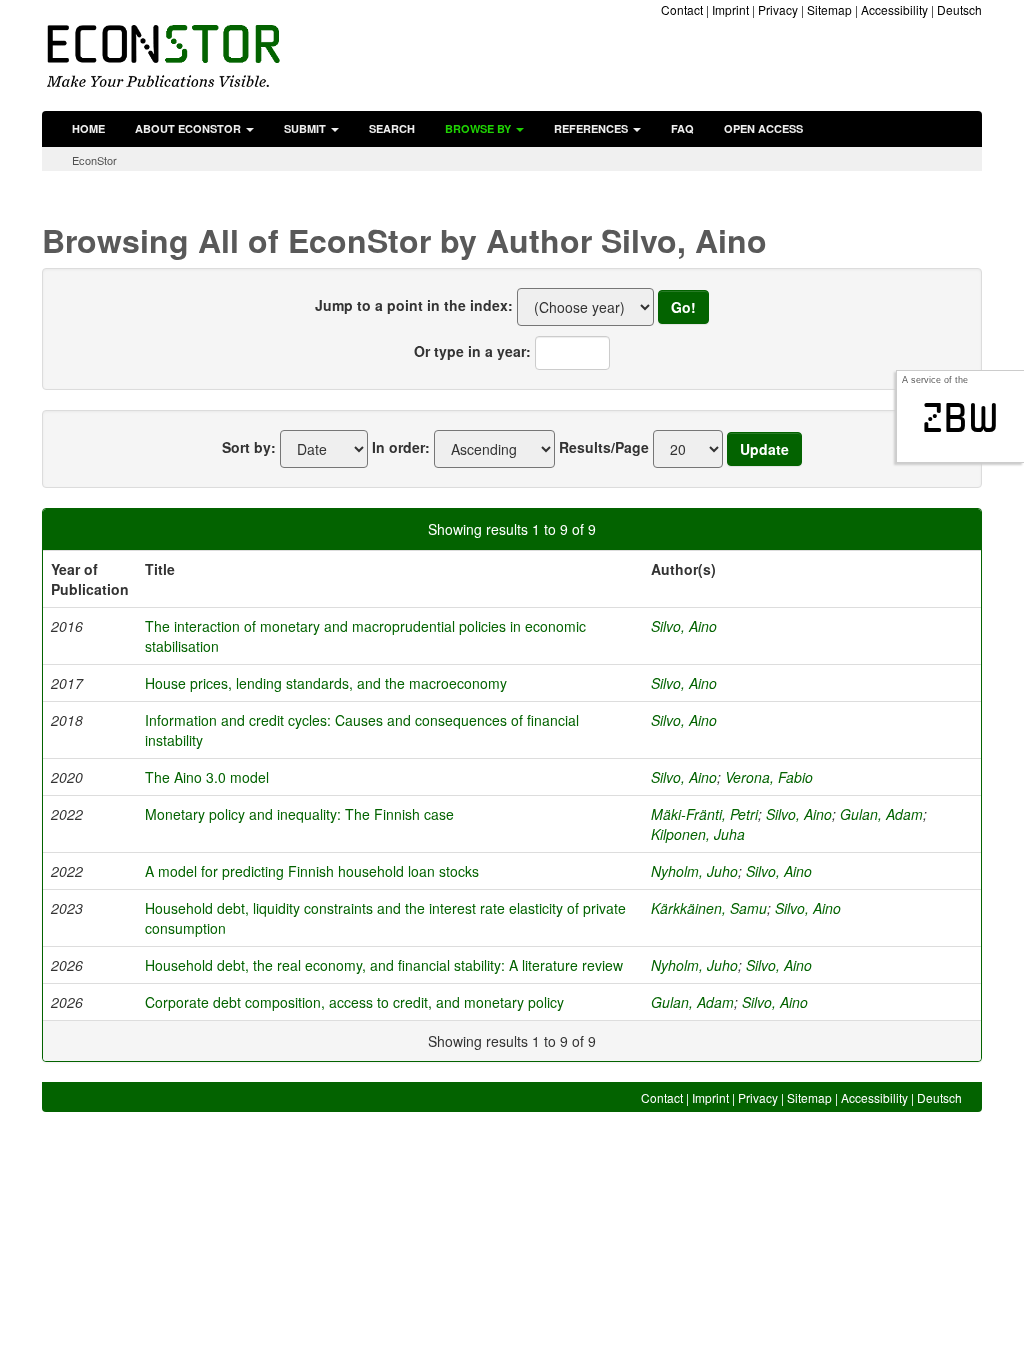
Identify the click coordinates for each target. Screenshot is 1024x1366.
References (592, 128)
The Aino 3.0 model (207, 777)
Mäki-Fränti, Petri (704, 814)
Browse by (479, 128)
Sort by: (249, 447)
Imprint (730, 9)
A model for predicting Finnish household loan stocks (312, 871)
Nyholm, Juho (694, 871)
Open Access (763, 128)
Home (88, 128)
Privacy (778, 9)
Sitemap (829, 9)
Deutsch (959, 9)
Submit (306, 128)
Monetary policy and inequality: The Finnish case (299, 814)
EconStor (94, 160)
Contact (682, 9)
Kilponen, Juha (698, 834)
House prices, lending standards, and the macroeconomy (326, 683)
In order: (401, 447)
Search (392, 128)
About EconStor (189, 128)
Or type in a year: (472, 351)
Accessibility (894, 9)
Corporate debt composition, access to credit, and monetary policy (354, 1002)
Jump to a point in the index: (414, 305)
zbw (960, 418)
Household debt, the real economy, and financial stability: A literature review (384, 965)
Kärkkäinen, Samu (709, 908)
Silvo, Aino (684, 626)
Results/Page (604, 447)
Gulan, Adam (881, 814)
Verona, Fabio (769, 777)
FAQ (682, 128)
